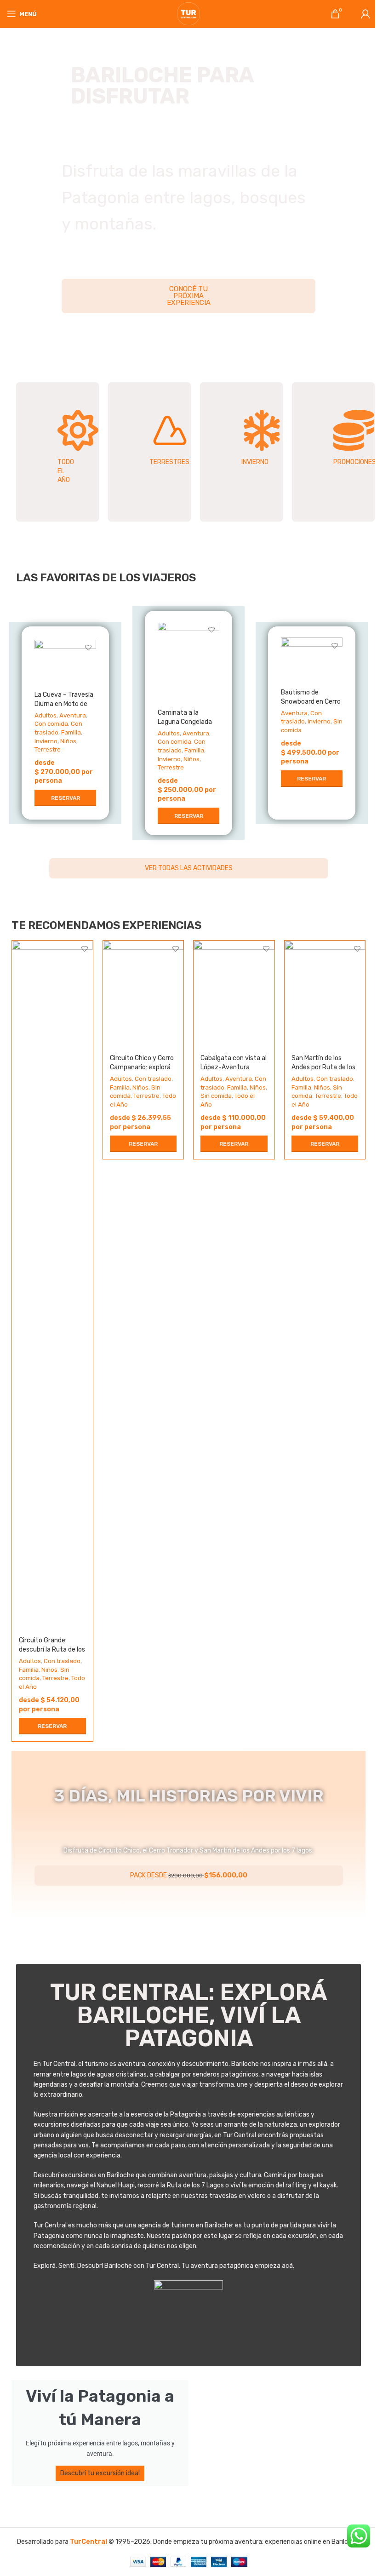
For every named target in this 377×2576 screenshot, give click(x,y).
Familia (71, 732)
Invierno (46, 741)
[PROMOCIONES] (354, 430)
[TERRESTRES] (170, 430)
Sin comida (216, 1096)
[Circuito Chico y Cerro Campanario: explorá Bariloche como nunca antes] (143, 994)
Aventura (73, 715)
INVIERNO (255, 462)
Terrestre (48, 749)
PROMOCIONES (355, 462)
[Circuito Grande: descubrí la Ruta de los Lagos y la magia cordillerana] (52, 1285)
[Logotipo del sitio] (188, 14)
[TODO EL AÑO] (78, 430)
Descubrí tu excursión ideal (100, 2473)
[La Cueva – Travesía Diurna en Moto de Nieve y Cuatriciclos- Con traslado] (65, 663)
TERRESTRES (169, 462)
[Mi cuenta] (366, 14)
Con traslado (62, 1661)
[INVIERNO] (262, 430)
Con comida (51, 724)
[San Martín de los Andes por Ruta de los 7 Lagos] (325, 994)
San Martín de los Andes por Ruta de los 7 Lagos (323, 1067)
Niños (68, 741)
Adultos (46, 715)
